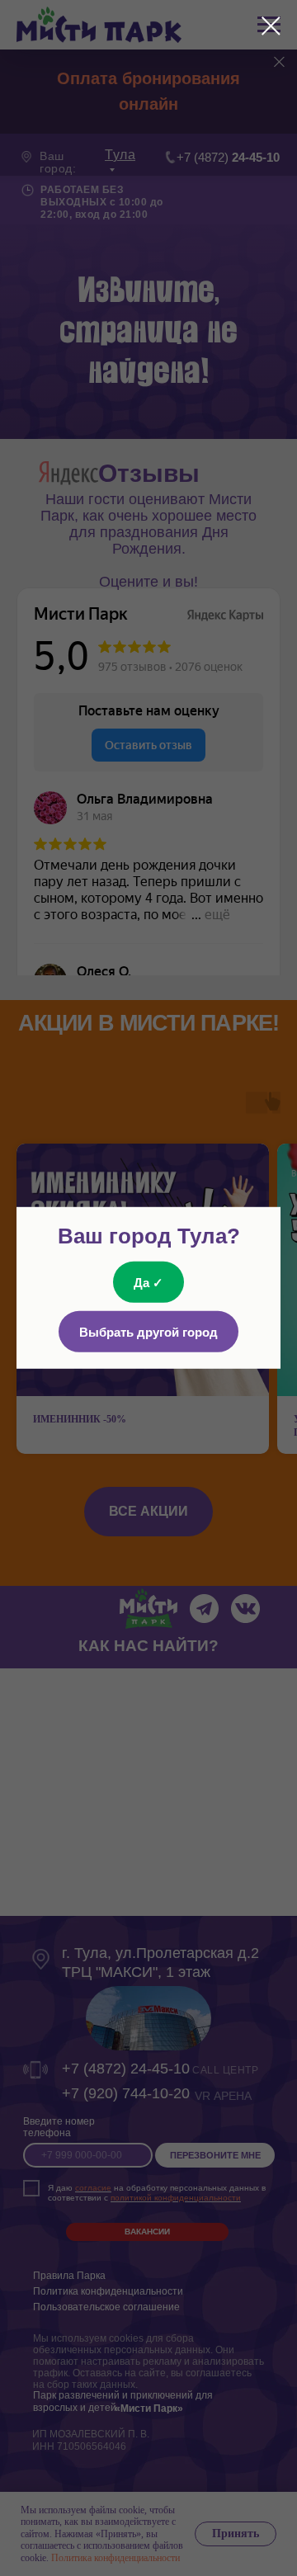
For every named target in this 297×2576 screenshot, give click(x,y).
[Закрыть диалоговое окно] (271, 26)
